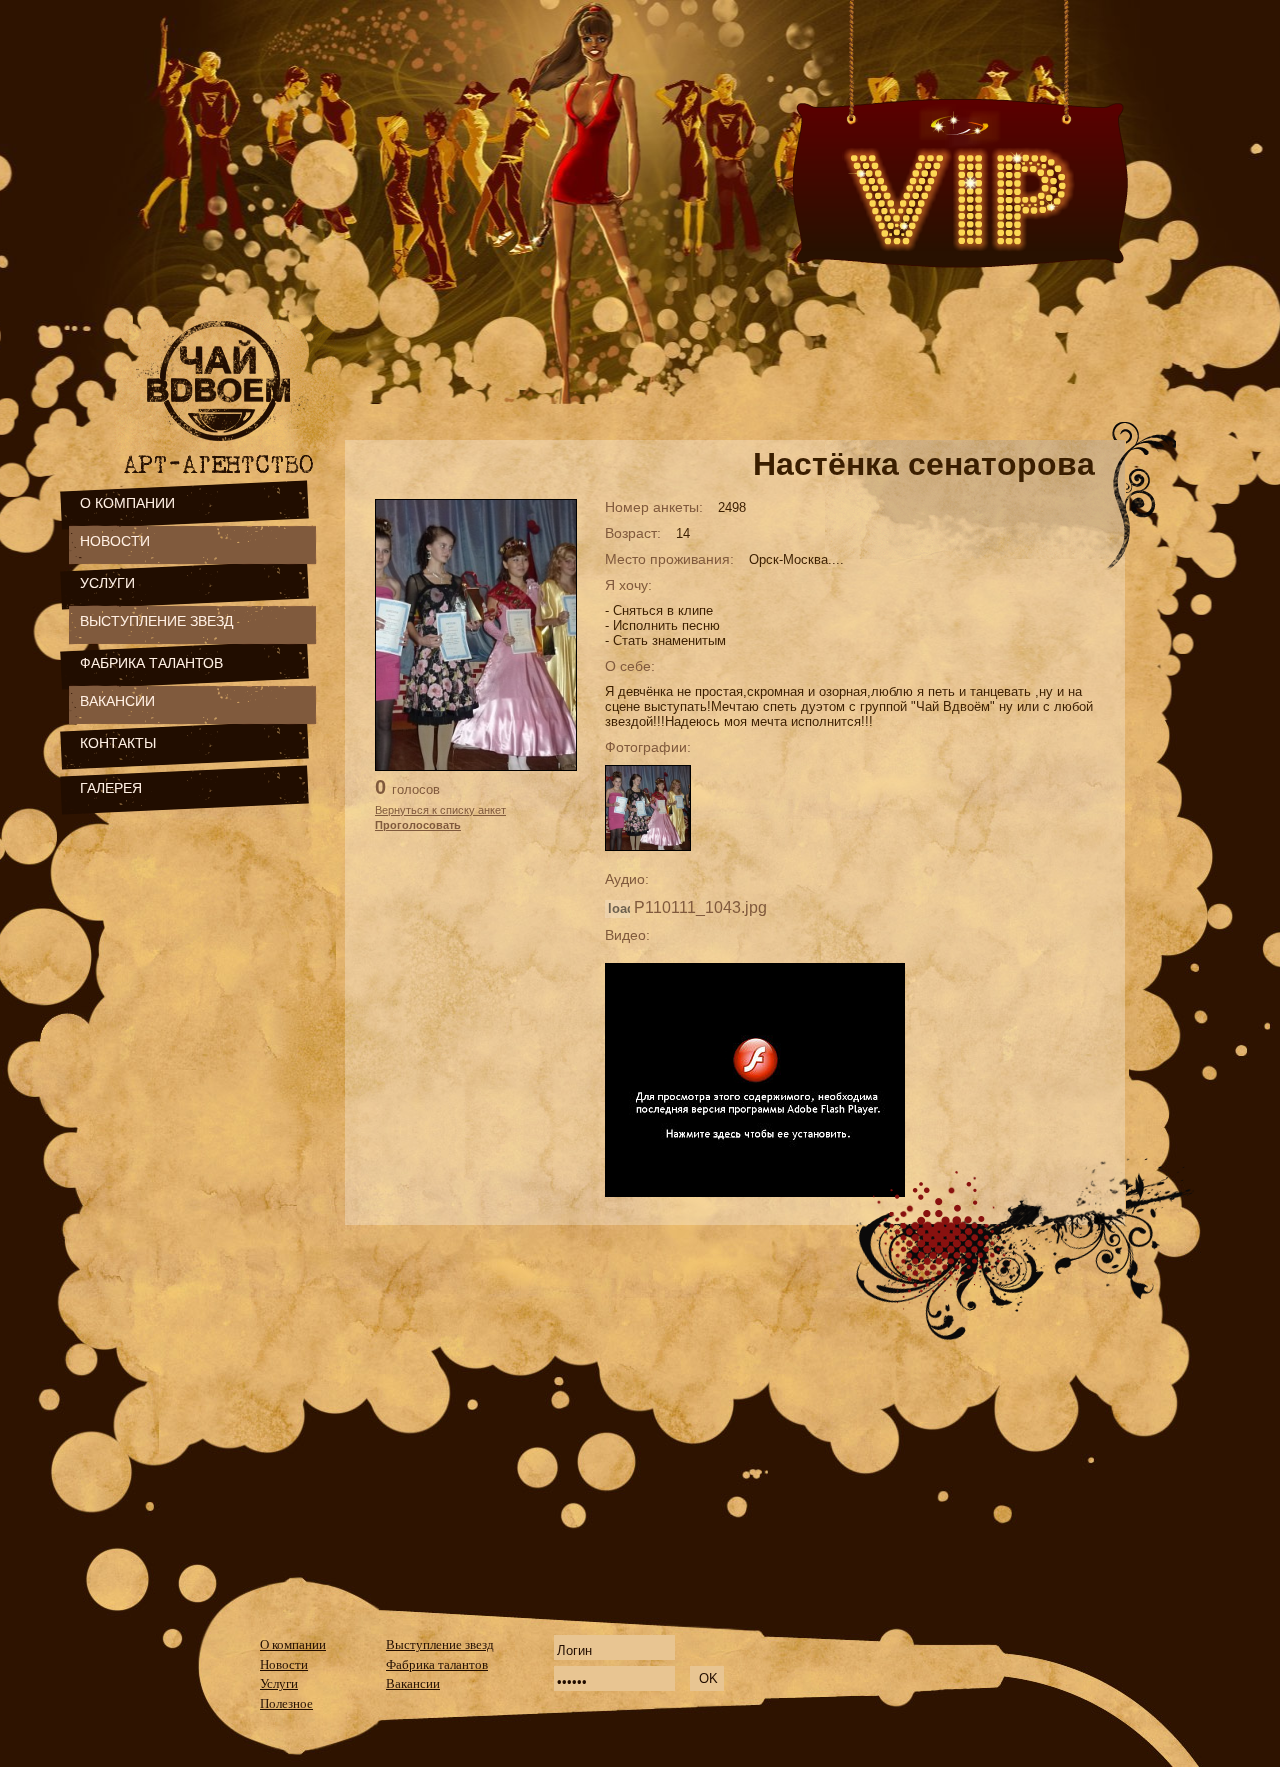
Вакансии (413, 1683)
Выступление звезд (440, 1644)
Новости (284, 1664)
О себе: (630, 666)
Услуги (279, 1683)
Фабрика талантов (437, 1664)
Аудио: (627, 879)
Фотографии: (648, 747)
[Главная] (222, 447)
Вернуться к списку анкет (440, 810)
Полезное (286, 1703)
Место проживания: (669, 559)
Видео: (627, 935)
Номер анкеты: (654, 507)
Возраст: (633, 533)
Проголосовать (418, 825)
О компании (293, 1644)
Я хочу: (628, 585)
